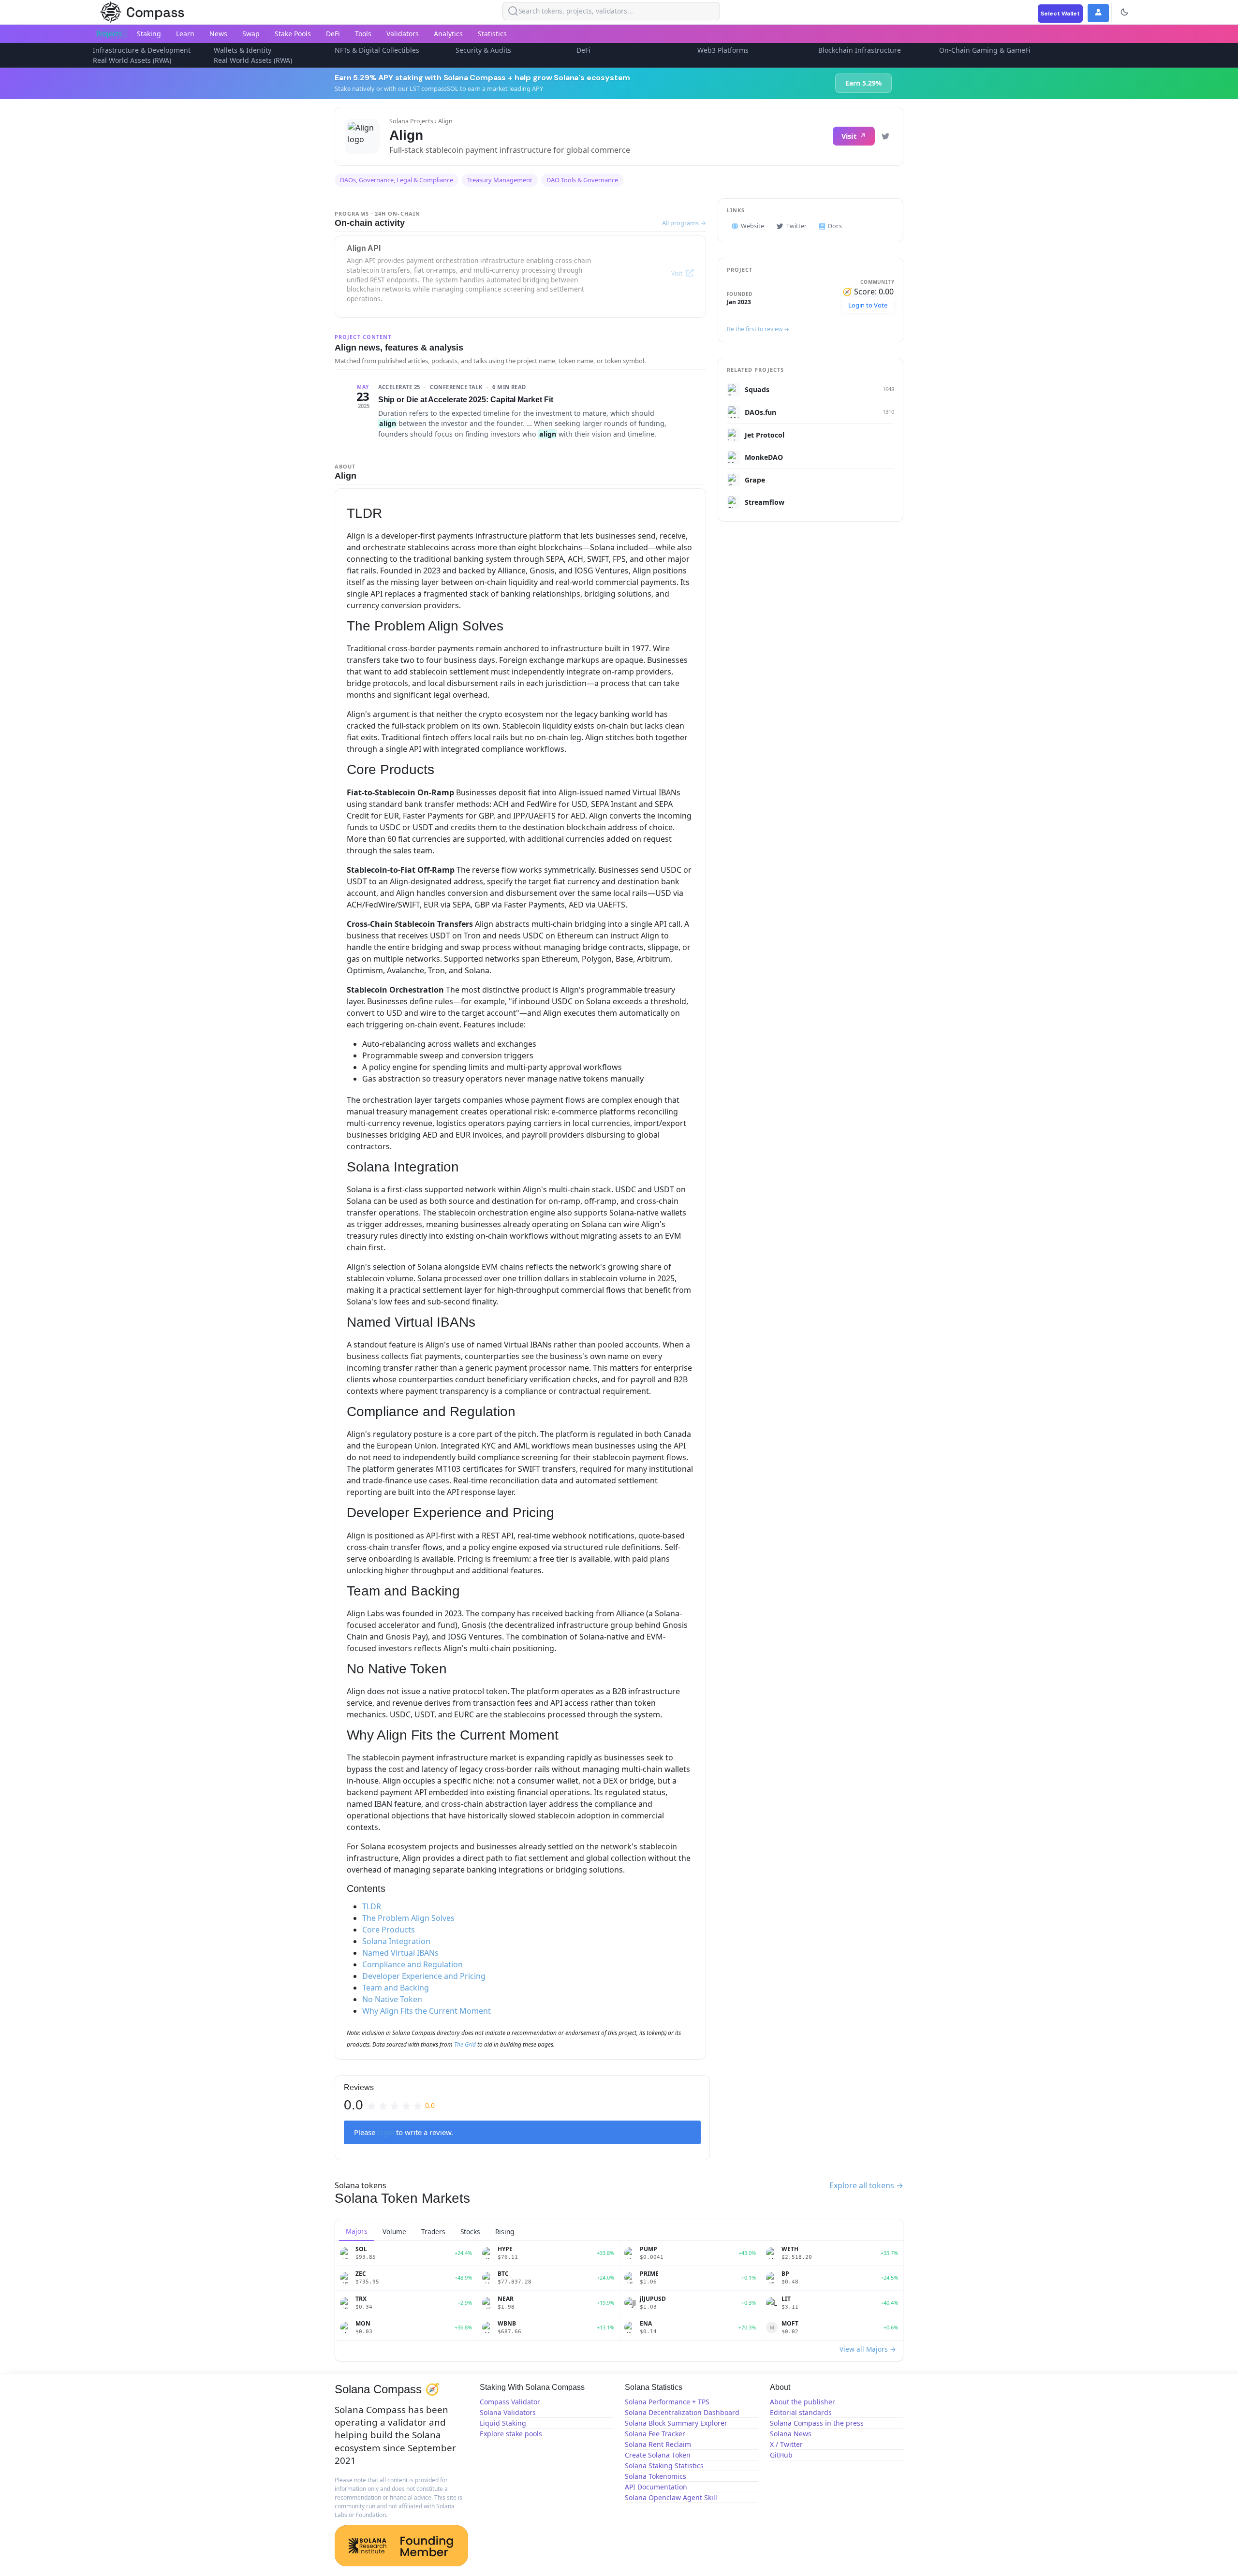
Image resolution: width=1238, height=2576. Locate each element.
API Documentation (656, 2487)
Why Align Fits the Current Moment (427, 2011)
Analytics (448, 34)
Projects (109, 34)
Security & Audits (483, 50)
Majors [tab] (357, 2231)
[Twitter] (885, 136)
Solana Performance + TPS (667, 2402)
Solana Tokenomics (656, 2476)
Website (752, 226)
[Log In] (1098, 13)
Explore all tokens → (866, 2185)
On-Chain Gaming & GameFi (985, 50)
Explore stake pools (511, 2434)
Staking (149, 34)
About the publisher (803, 2402)
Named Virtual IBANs (400, 1953)
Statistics (492, 34)
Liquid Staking (503, 2423)
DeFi (333, 34)
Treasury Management (500, 180)
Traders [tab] (433, 2232)
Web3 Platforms (723, 50)
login (386, 2132)
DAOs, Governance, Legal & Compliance (397, 180)
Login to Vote (868, 305)
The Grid (465, 2044)
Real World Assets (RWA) (132, 60)
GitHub (781, 2455)
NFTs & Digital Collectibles (377, 50)
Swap (251, 34)
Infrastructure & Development (142, 50)
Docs (835, 226)
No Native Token (392, 1999)
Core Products (389, 1930)
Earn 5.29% (863, 83)
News (218, 34)
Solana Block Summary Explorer (676, 2423)
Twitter (796, 226)
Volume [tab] (394, 2232)
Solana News (791, 2434)
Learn (185, 34)
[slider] (401, 2105)
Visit (849, 136)
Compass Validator (510, 2402)
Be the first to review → (758, 329)
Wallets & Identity (243, 50)
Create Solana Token (658, 2455)
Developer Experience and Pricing (424, 1976)
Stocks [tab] (470, 2232)
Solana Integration (396, 1941)
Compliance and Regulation (413, 1964)
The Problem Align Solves (408, 1918)
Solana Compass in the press (817, 2423)
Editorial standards (801, 2412)
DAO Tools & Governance (582, 180)
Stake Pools (293, 34)
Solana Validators (508, 2412)
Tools (363, 34)
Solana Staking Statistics (664, 2466)
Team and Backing (396, 1988)
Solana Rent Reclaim (658, 2444)
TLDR (372, 1906)
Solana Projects (411, 121)
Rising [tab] (505, 2232)
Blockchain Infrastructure (860, 50)
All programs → (684, 223)
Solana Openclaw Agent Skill (671, 2497)
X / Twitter (786, 2444)
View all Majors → (868, 2349)
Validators (403, 34)
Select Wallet (1060, 14)
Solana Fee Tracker (655, 2434)
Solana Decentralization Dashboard (682, 2412)
